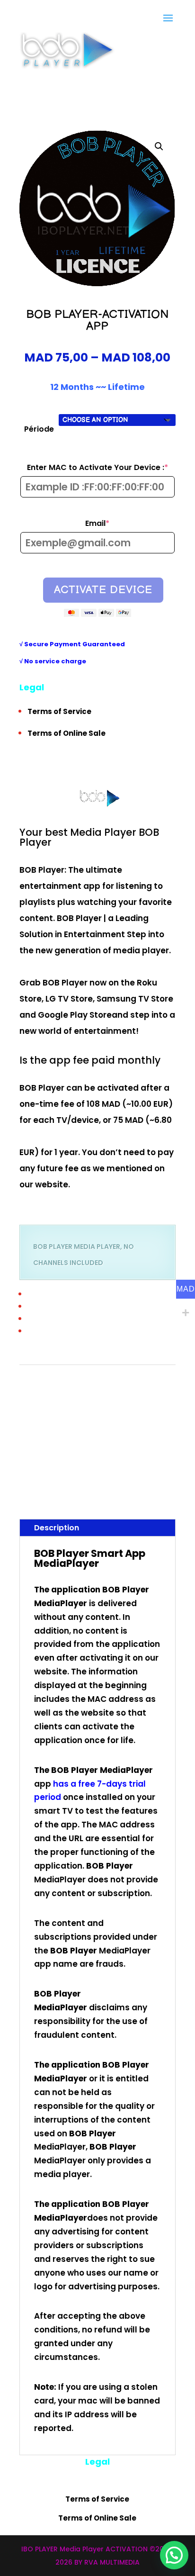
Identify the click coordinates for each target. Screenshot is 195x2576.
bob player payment (149, 1442)
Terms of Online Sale (66, 733)
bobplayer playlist (94, 1484)
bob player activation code (105, 1401)
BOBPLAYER (124, 1456)
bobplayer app (122, 1470)
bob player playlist (42, 1456)
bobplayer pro (135, 1484)
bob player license (131, 1429)
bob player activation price (107, 1415)
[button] (159, 146)
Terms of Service (59, 711)
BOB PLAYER (133, 1387)
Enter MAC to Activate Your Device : (101, 468)
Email (118, 524)
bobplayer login (50, 1484)
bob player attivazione (79, 1429)
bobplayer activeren (77, 1470)
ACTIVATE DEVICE (103, 589)
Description (57, 1527)
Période (39, 429)
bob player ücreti (88, 1456)
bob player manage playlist (86, 1442)
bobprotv (30, 1497)
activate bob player (92, 1387)
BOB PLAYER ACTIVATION (107, 1374)
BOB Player (62, 1553)
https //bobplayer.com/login (78, 1497)
